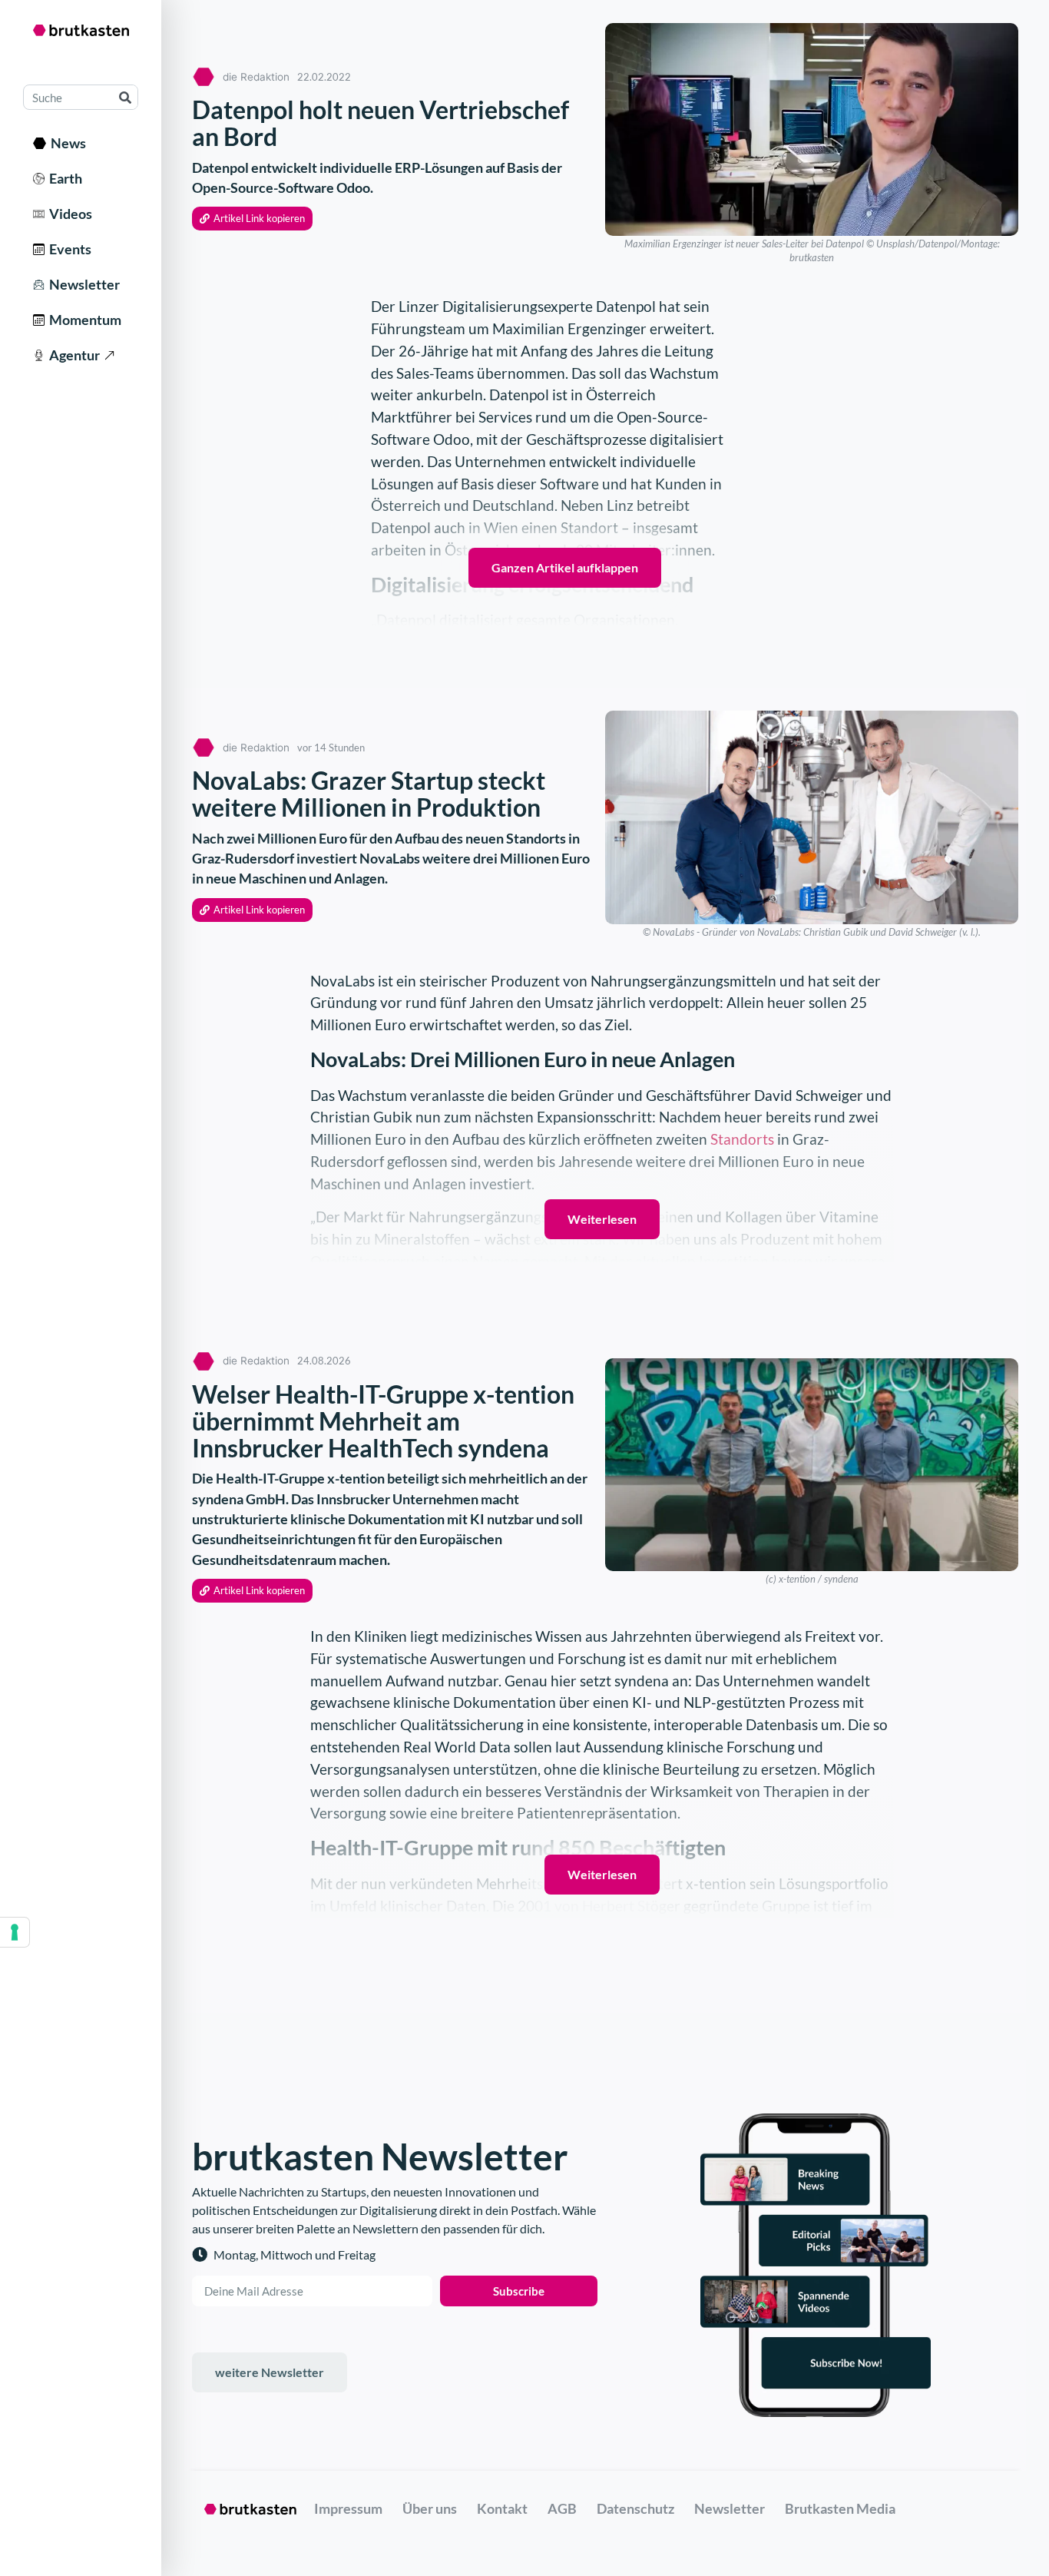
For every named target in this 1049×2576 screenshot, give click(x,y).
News (66, 143)
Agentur (72, 355)
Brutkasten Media (840, 2508)
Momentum (83, 320)
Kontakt (502, 2508)
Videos (68, 214)
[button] (252, 219)
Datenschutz (635, 2508)
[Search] (125, 97)
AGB (562, 2508)
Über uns (430, 2508)
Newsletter (82, 284)
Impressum (348, 2508)
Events (68, 249)
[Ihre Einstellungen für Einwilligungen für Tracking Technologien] (15, 1932)
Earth (63, 178)
